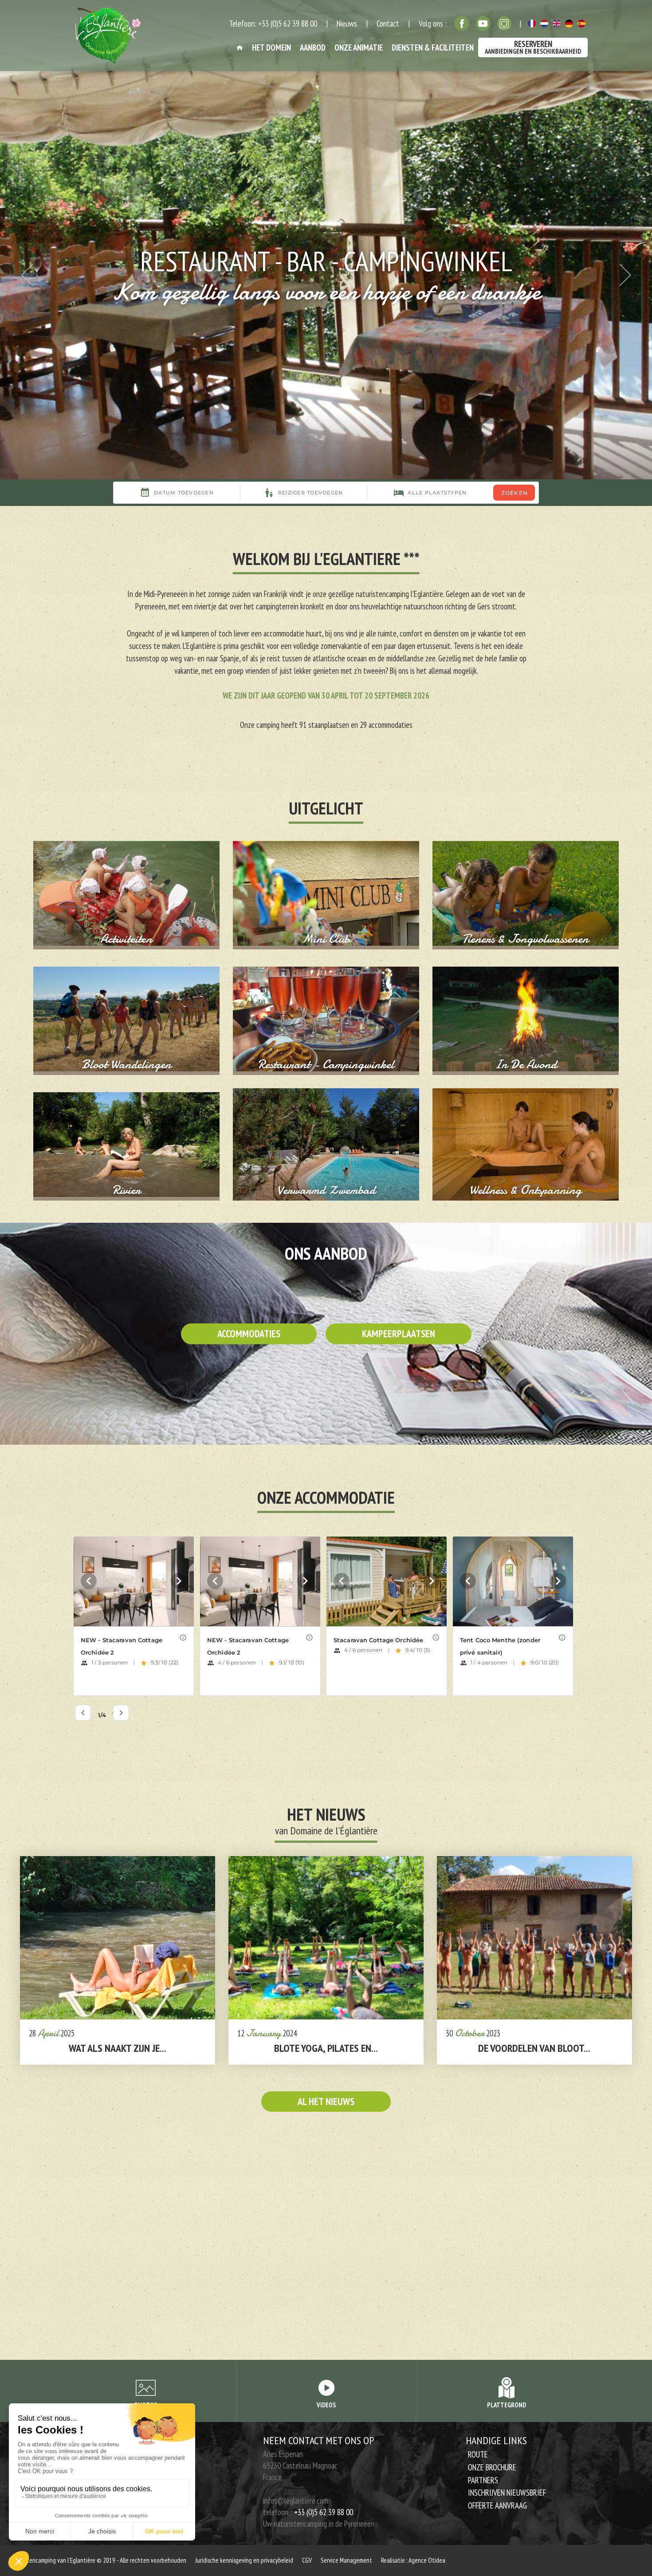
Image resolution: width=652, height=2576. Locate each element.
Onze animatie (359, 47)
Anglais (557, 24)
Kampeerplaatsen (399, 1333)
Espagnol (581, 24)
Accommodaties (249, 1333)
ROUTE (478, 2454)
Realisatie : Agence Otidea (413, 2560)
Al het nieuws (326, 2101)
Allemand (569, 24)
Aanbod (313, 47)
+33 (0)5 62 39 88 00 (324, 2512)
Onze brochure (492, 2467)
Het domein (271, 47)
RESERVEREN (533, 47)
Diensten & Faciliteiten (433, 47)
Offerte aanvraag (497, 2505)
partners (483, 2480)
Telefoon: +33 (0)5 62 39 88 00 (273, 24)
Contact (388, 24)
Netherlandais (544, 24)
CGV (307, 2560)
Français (532, 24)
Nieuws (347, 24)
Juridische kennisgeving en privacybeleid (244, 2560)
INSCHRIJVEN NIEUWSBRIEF (507, 2493)
